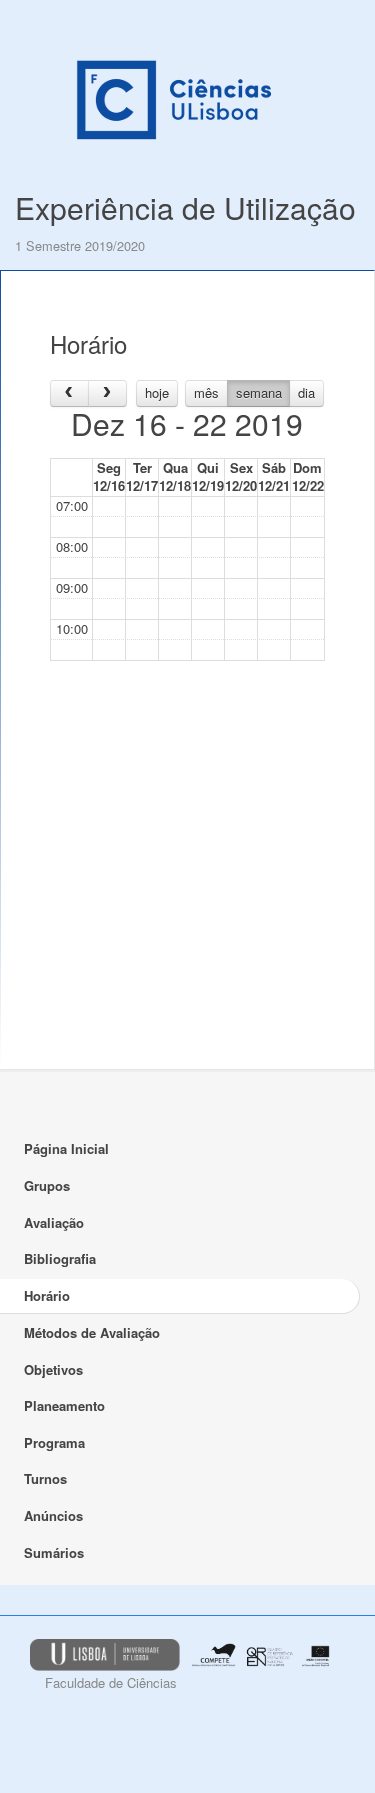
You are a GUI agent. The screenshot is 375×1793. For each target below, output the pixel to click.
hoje (157, 392)
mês (206, 392)
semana (259, 392)
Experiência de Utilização (185, 207)
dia (306, 392)
